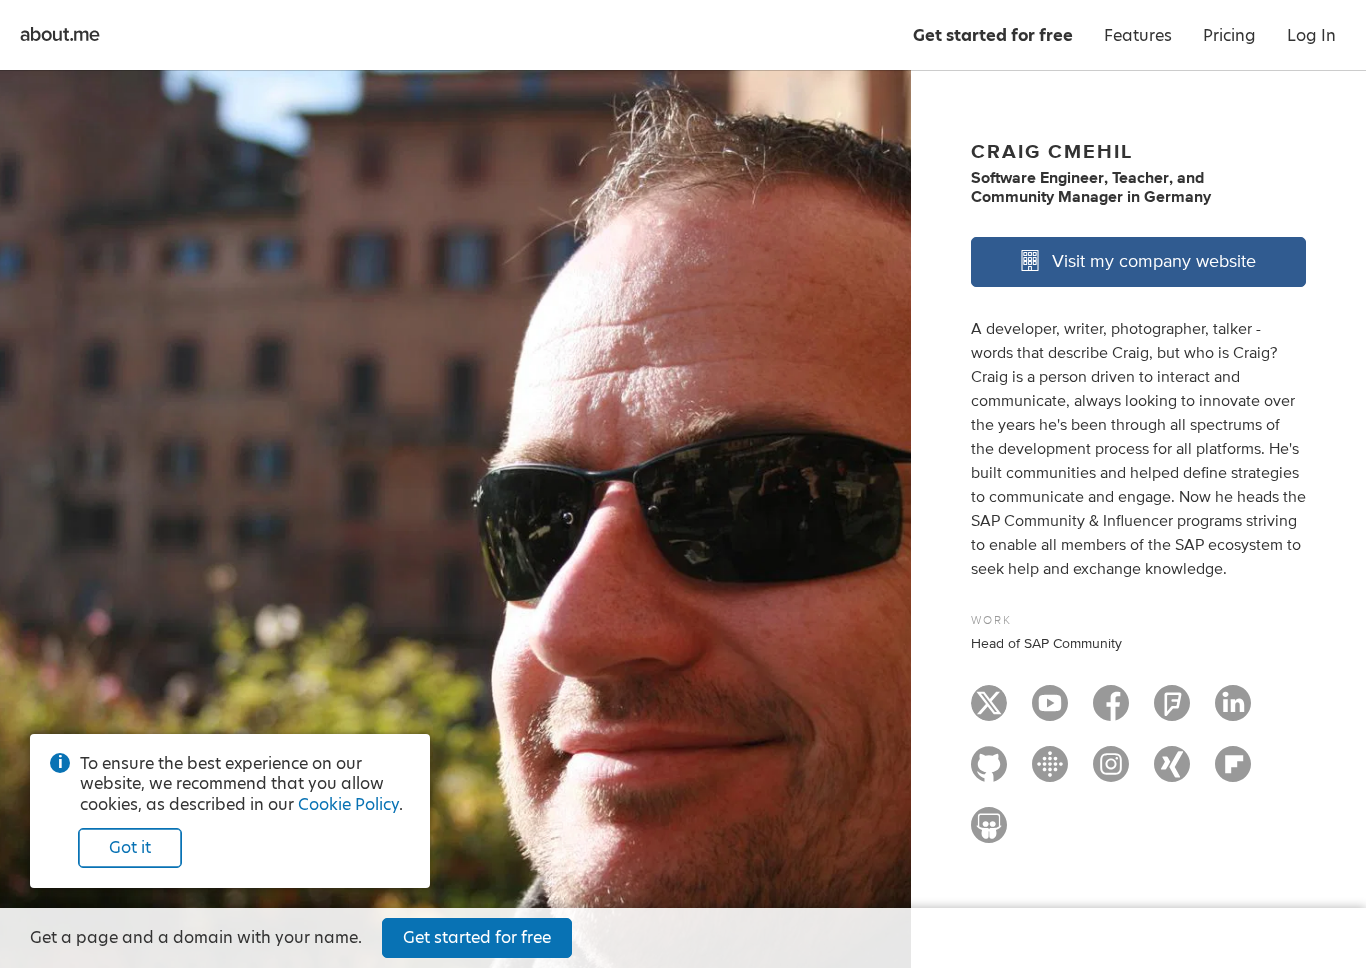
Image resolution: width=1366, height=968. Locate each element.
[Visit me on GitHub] (989, 773)
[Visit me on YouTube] (1050, 712)
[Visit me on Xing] (1172, 773)
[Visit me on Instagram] (1111, 773)
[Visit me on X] (989, 712)
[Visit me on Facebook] (1111, 712)
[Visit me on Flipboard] (1233, 773)
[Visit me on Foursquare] (1172, 712)
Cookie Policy (348, 804)
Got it (130, 847)
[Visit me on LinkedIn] (1233, 712)
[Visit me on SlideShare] (989, 834)
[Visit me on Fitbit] (1050, 773)
